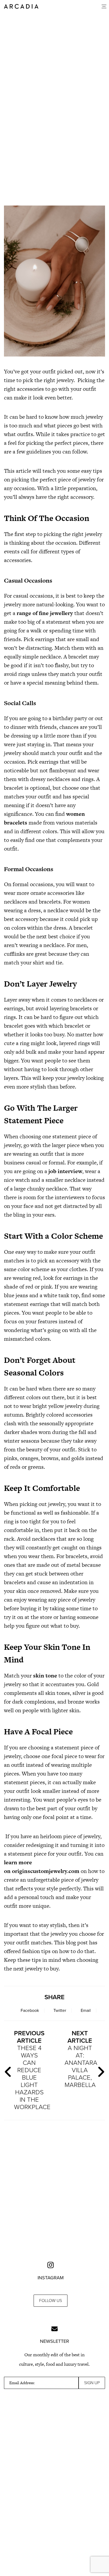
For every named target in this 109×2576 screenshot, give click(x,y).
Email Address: (22, 2383)
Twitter (60, 2011)
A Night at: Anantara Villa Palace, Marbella (81, 2059)
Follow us (51, 2301)
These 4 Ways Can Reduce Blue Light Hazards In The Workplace (32, 2070)
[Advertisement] (54, 153)
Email (86, 2011)
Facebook (30, 2011)
